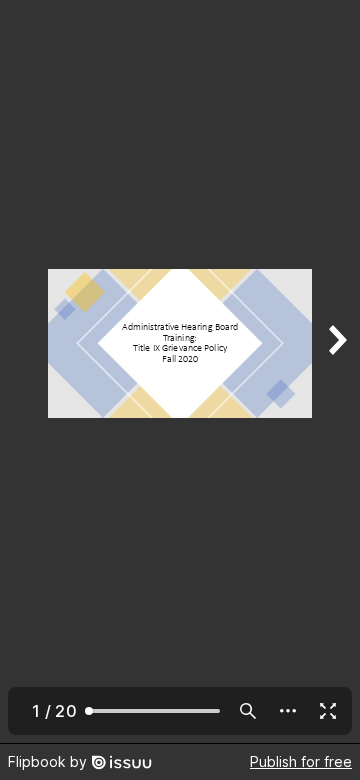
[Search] (248, 711)
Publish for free (301, 761)
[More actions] (288, 711)
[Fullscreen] (328, 711)
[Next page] (336, 371)
